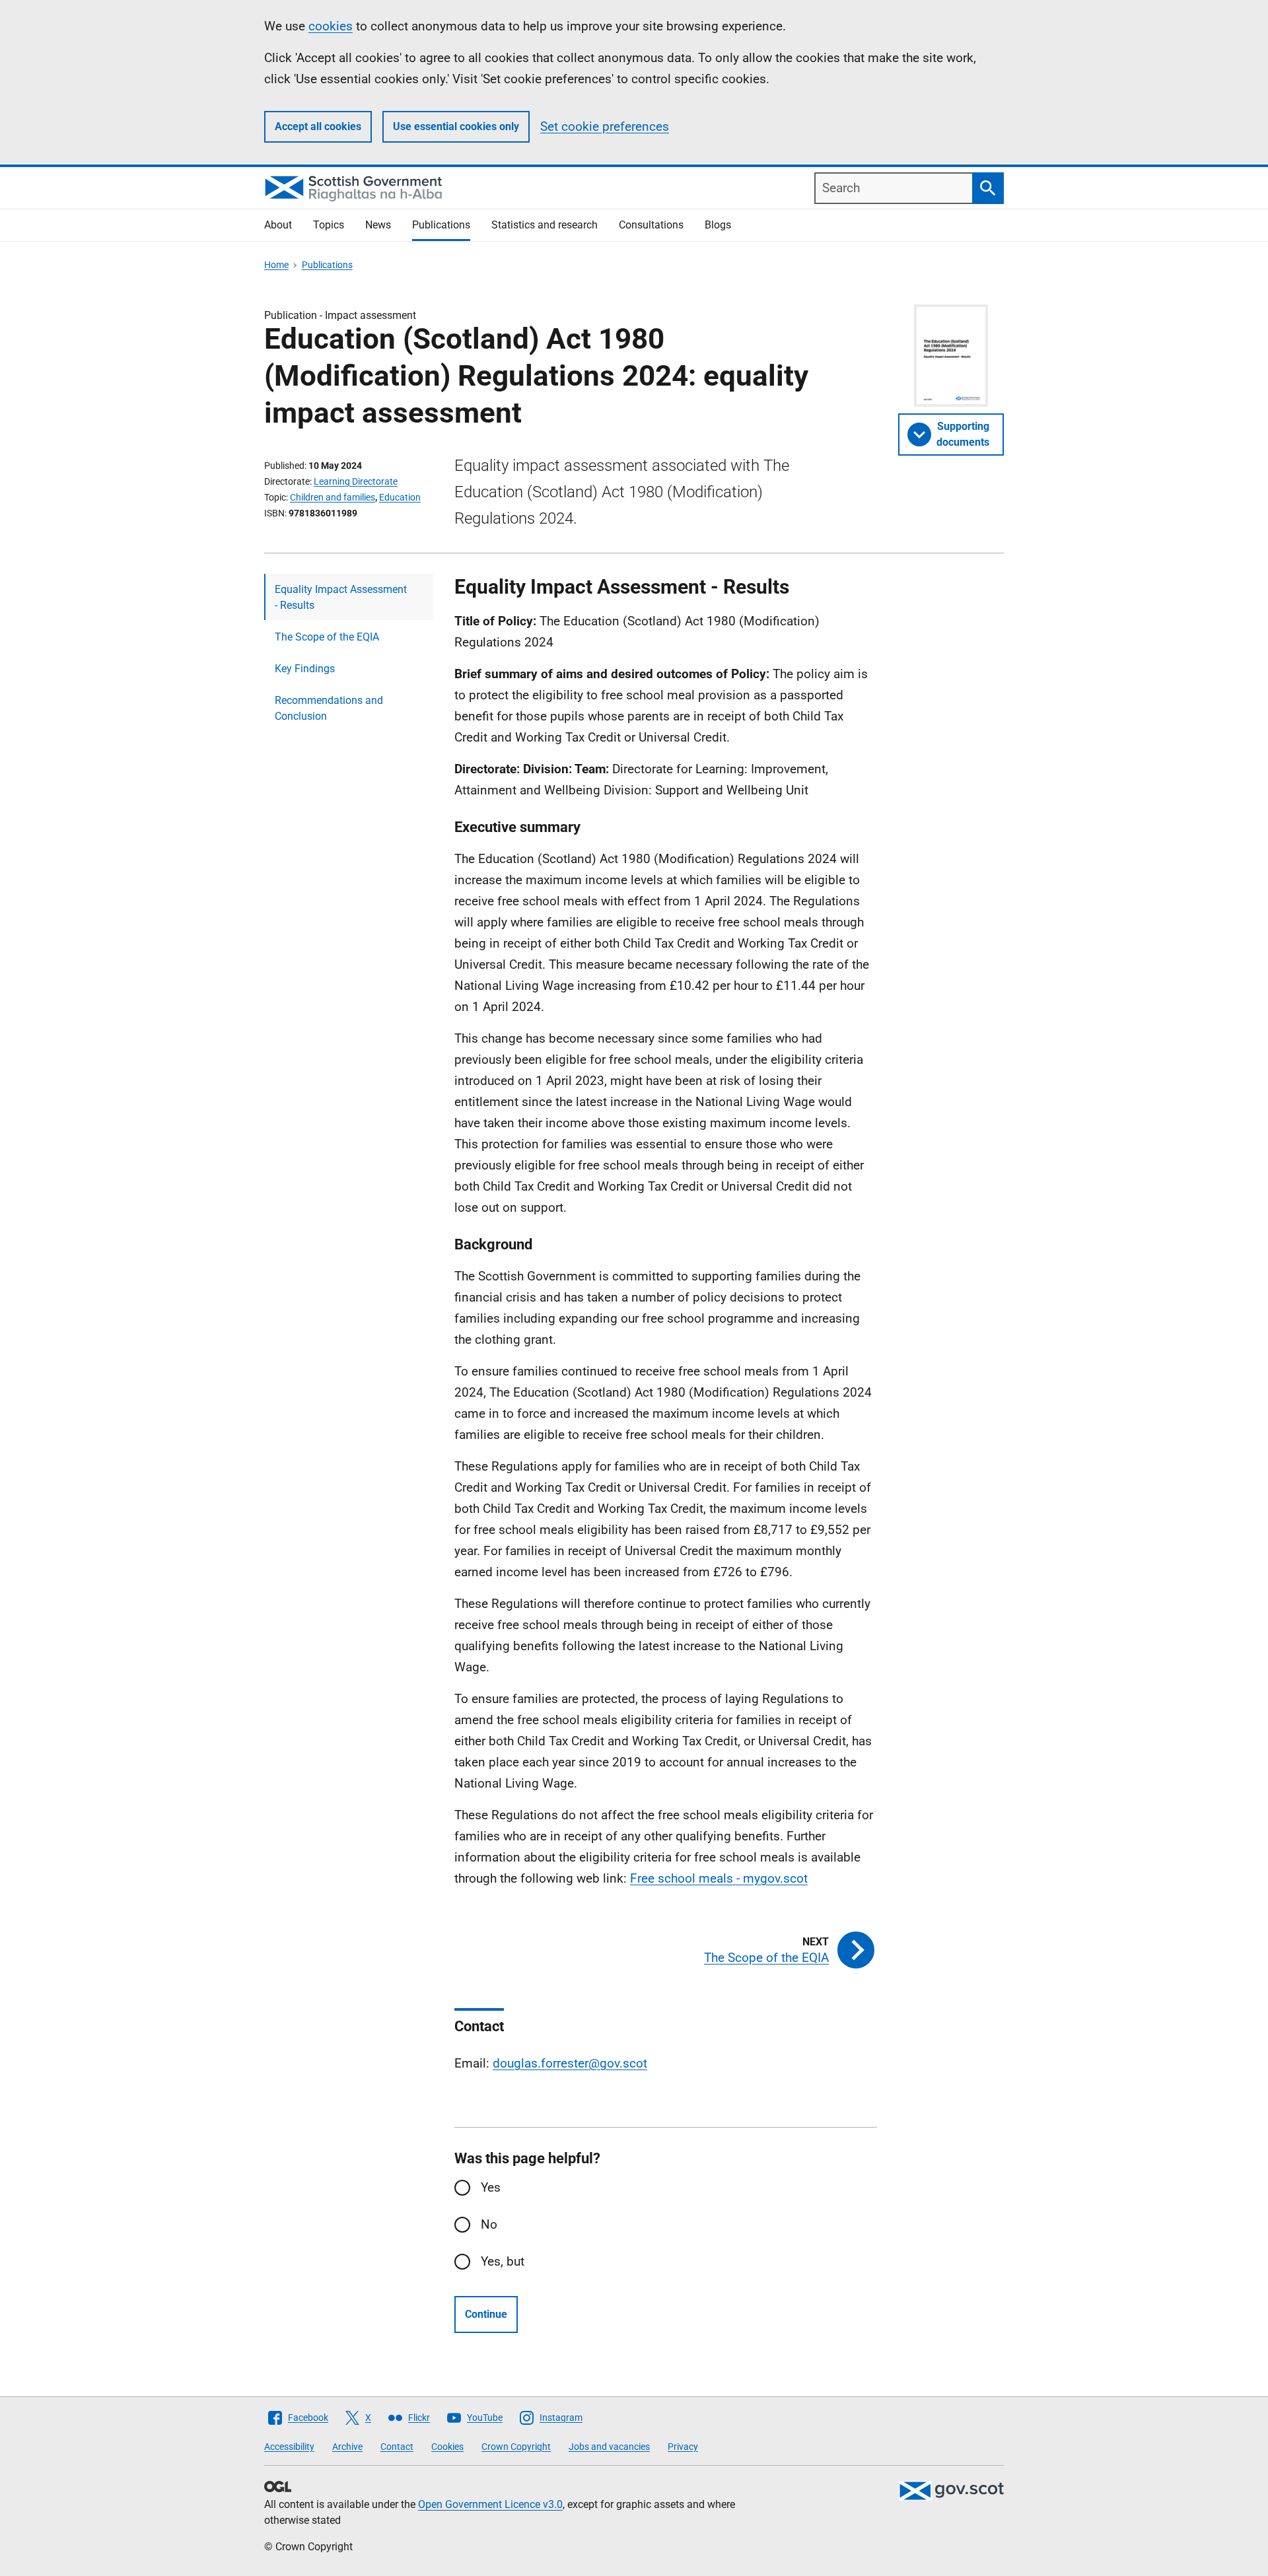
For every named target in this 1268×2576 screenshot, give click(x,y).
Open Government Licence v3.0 (490, 2504)
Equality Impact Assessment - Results (341, 597)
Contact (397, 2447)
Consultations (651, 225)
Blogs (718, 225)
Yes (491, 2187)
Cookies (447, 2447)
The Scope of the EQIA (327, 637)
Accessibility (289, 2447)
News (378, 225)
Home (276, 265)
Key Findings (305, 669)
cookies (331, 26)
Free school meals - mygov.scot (719, 1878)
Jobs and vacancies (609, 2447)
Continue (486, 2314)
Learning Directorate (356, 481)
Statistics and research (545, 225)
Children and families (333, 497)
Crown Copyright (516, 2447)
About (278, 225)
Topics (329, 225)
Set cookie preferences (605, 126)
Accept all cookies (318, 126)
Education (400, 497)
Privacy (683, 2447)
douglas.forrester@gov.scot (570, 2063)
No (489, 2224)
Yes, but (503, 2261)
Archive (347, 2447)
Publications (441, 225)
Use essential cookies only (456, 126)
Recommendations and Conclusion (329, 708)
